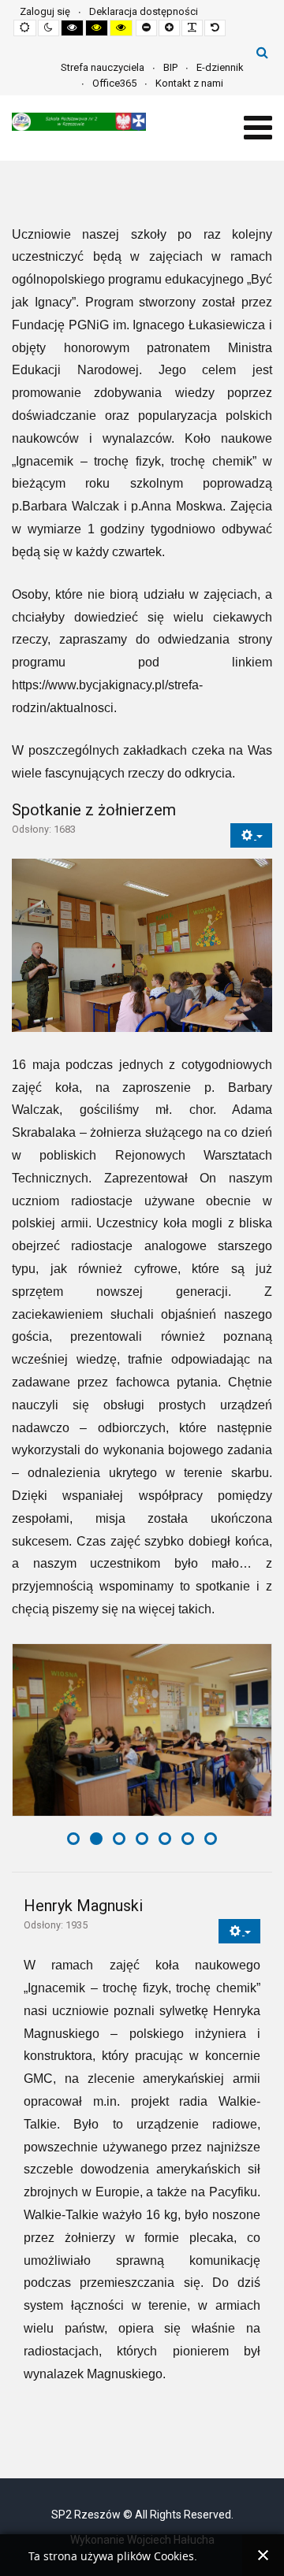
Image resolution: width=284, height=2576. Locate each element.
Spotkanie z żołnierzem (94, 810)
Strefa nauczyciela (103, 67)
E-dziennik (220, 67)
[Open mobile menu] (258, 128)
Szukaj (262, 52)
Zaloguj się (45, 11)
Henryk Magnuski (83, 1906)
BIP (170, 67)
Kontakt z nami (189, 83)
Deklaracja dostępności (144, 11)
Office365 (114, 83)
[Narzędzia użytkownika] (251, 835)
